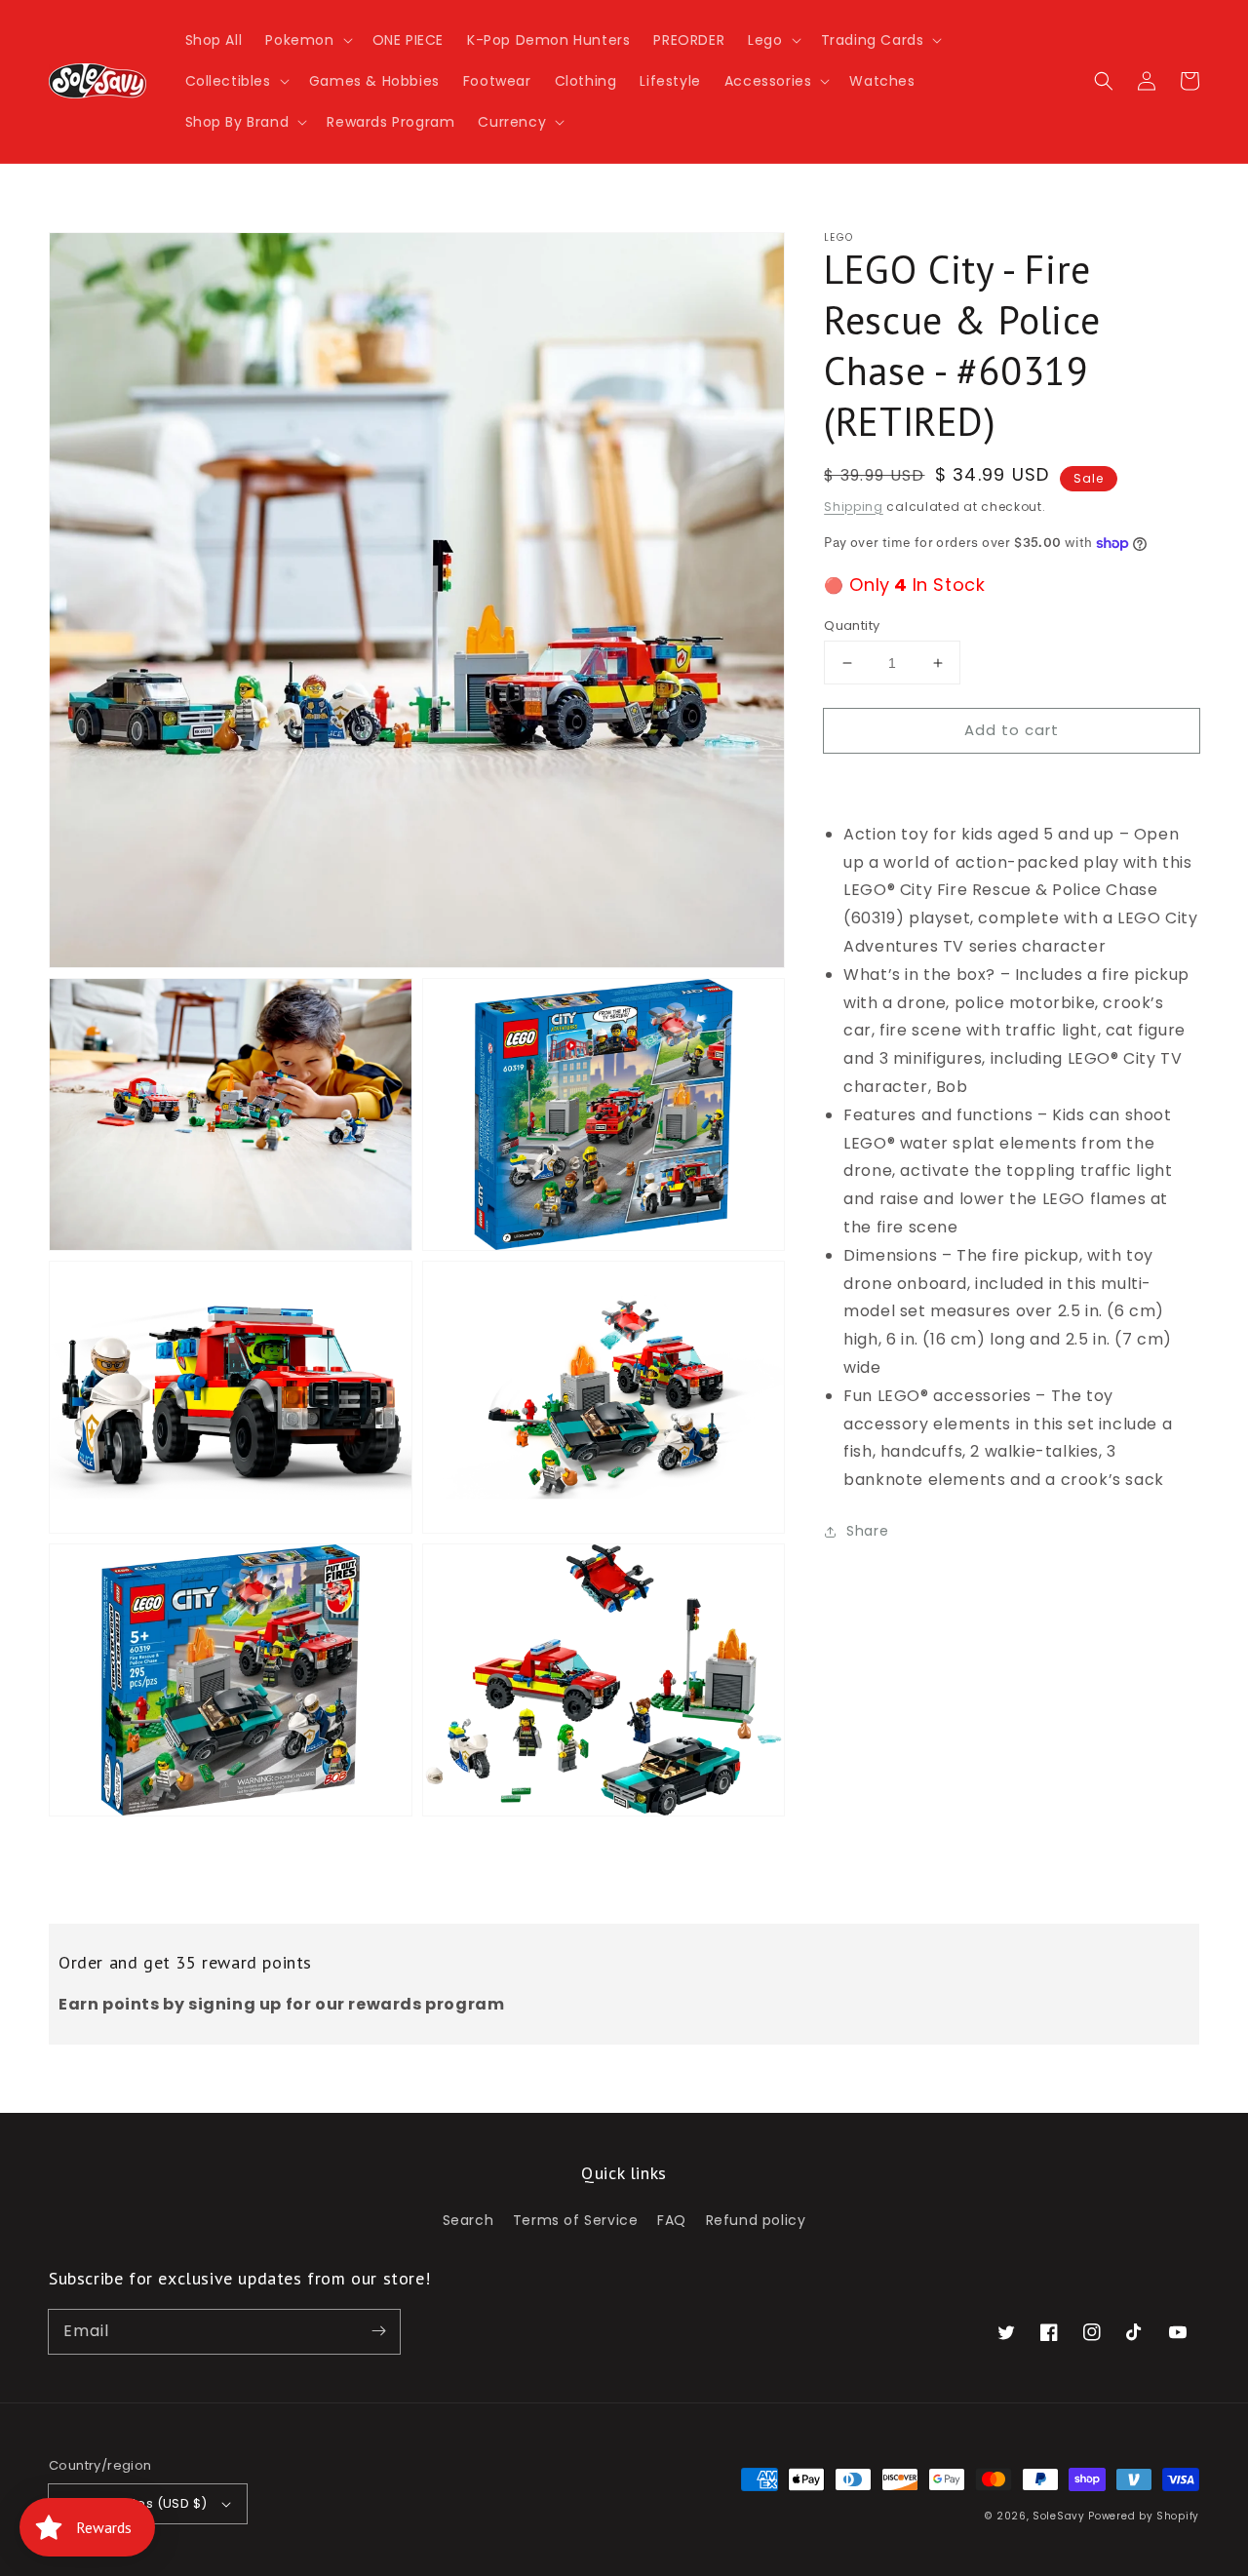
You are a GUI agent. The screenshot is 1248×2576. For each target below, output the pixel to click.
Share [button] (867, 1531)
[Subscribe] (378, 2331)
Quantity (852, 625)
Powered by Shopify (1144, 2516)
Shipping (854, 507)
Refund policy (756, 2220)
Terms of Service (576, 2220)
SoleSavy (1059, 2516)
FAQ (672, 2220)
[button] (307, 40)
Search (468, 2220)
